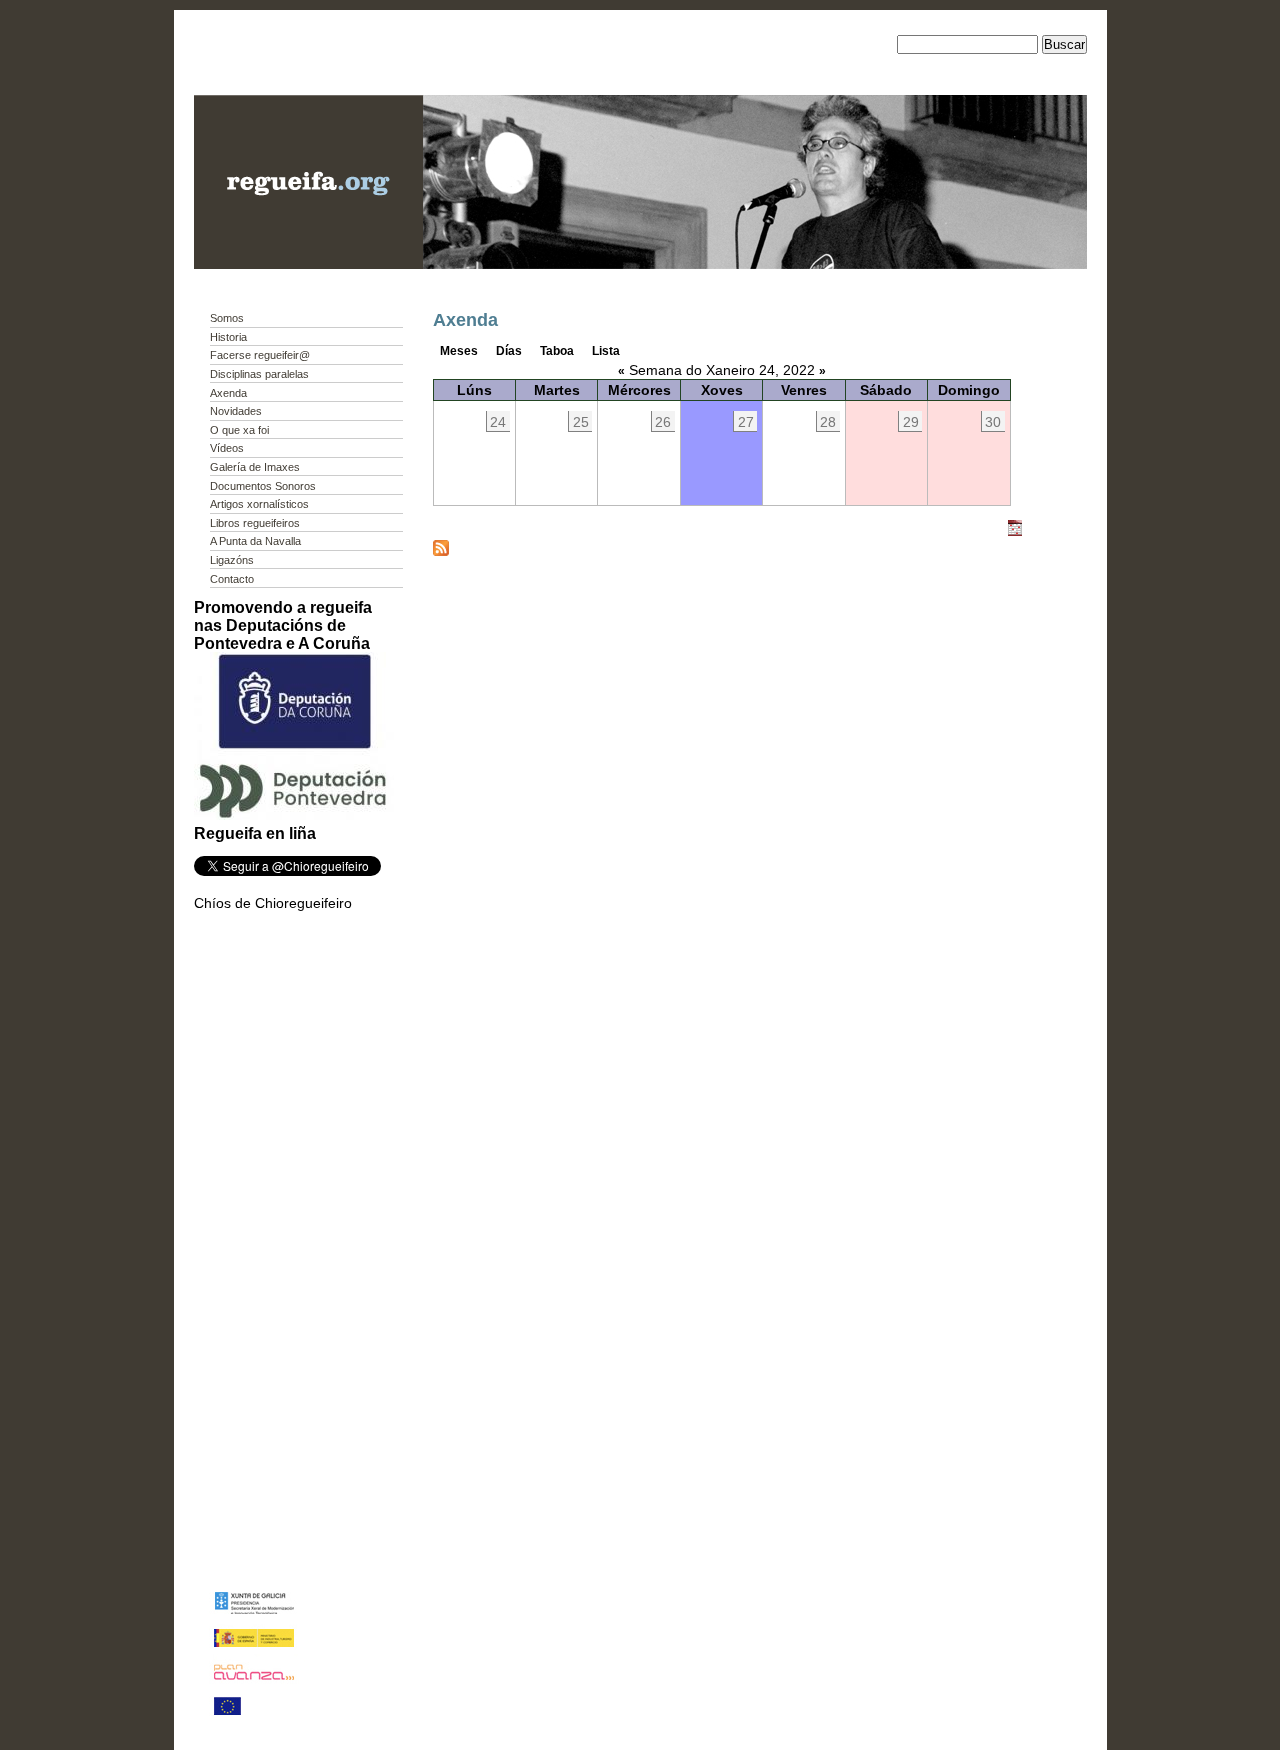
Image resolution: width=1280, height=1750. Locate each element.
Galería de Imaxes (255, 467)
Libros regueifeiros (255, 523)
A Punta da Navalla (255, 541)
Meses (459, 351)
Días (509, 351)
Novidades (236, 411)
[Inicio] (308, 264)
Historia (228, 337)
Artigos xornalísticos (259, 504)
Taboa (557, 351)
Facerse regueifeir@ (260, 355)
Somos (227, 318)
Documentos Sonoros (263, 486)
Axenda (228, 393)
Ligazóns (232, 560)
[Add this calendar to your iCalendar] (1015, 532)
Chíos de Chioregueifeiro (273, 903)
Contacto (232, 579)
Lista (606, 351)
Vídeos (227, 448)
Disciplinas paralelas (259, 374)
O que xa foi (239, 430)
